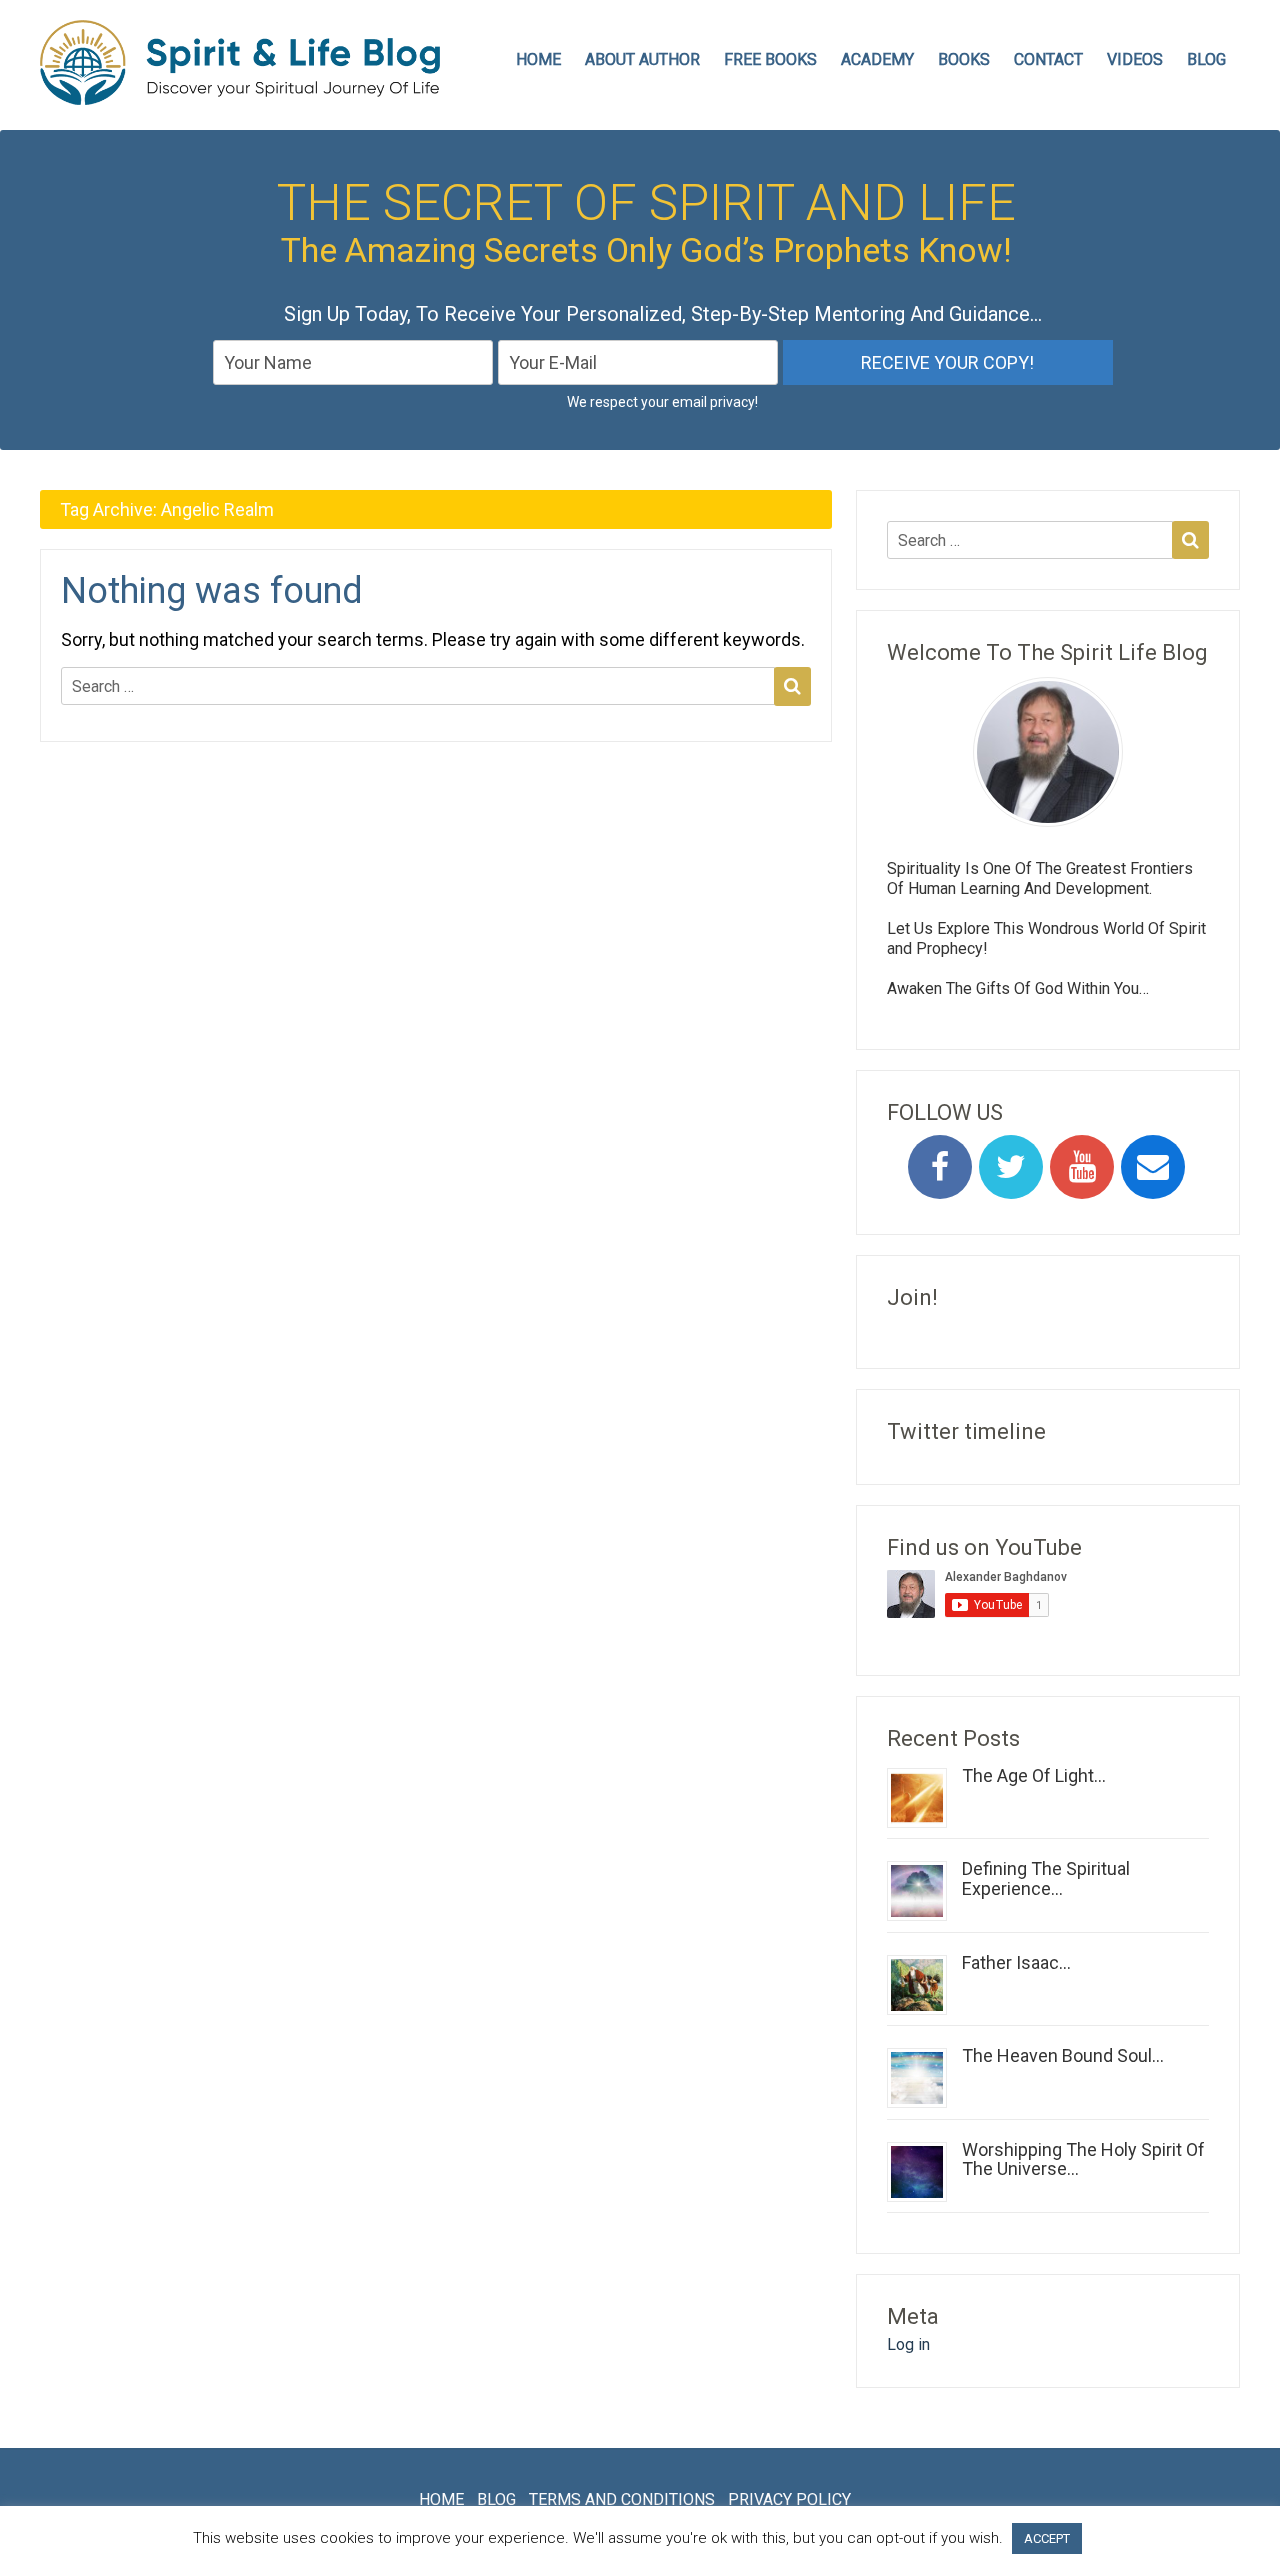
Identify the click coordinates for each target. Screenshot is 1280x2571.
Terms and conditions (622, 2499)
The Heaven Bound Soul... (1063, 2055)
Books (964, 59)
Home (441, 2499)
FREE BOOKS (770, 59)
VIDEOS (1135, 59)
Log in (908, 2344)
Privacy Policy (789, 2499)
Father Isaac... (1016, 1962)
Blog (1206, 59)
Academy (877, 59)
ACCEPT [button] (1047, 2538)
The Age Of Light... (1034, 1775)
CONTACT (1048, 59)
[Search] (792, 686)
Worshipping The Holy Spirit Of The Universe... (1083, 2159)
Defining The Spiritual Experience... (1046, 1878)
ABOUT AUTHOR (642, 59)
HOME (538, 59)
